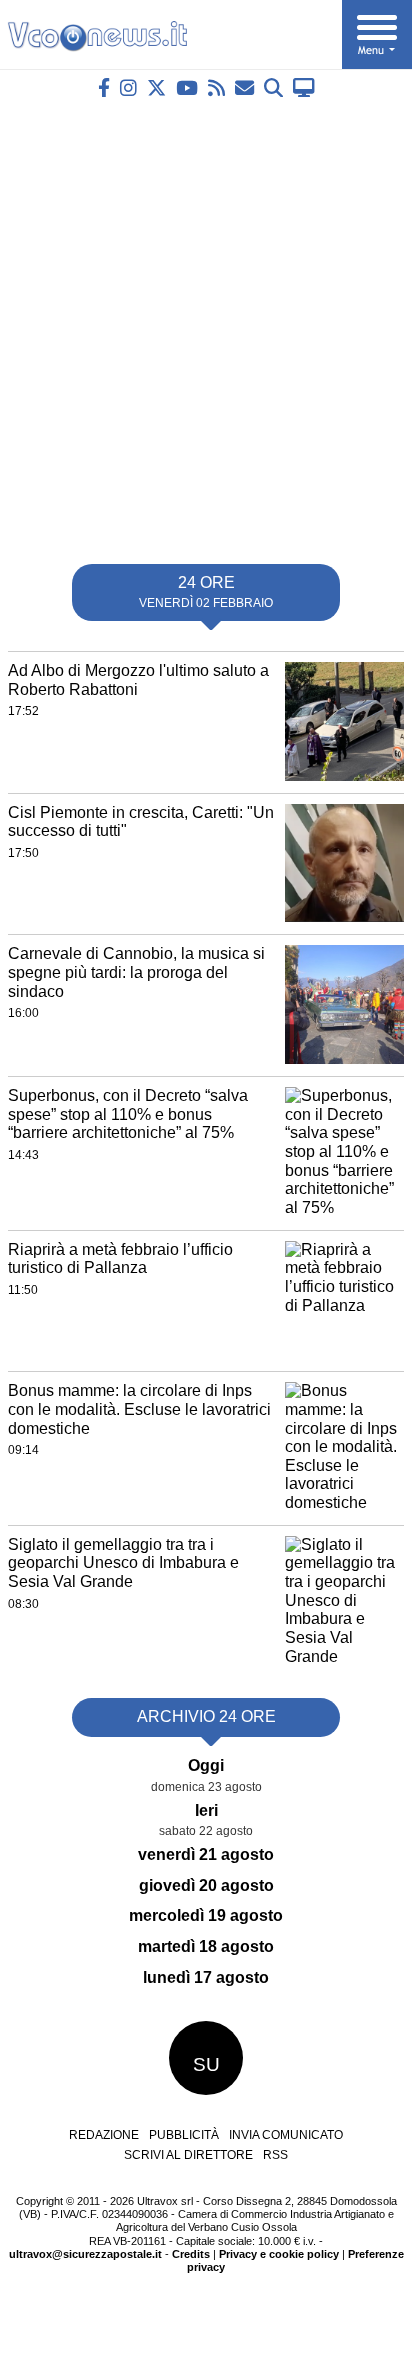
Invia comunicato (286, 2135)
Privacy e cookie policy (279, 2254)
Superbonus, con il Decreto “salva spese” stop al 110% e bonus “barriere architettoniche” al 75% (128, 1114)
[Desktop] (304, 87)
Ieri (206, 1810)
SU (206, 2064)
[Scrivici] (244, 87)
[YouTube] (187, 87)
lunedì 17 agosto (206, 1977)
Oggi (206, 1765)
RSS (275, 2155)
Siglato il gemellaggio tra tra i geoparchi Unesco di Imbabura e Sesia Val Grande (123, 1563)
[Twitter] (156, 87)
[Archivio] (273, 87)
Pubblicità (184, 2135)
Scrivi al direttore (188, 2155)
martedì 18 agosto (206, 1946)
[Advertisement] (206, 323)
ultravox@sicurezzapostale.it (85, 2254)
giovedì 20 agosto (206, 1885)
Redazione (104, 2135)
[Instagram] (128, 87)
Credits (191, 2254)
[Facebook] (104, 87)
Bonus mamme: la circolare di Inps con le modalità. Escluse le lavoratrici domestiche (139, 1409)
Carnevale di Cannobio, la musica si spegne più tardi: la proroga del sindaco (136, 972)
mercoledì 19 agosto (206, 1915)
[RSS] (216, 87)
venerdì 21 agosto (206, 1854)
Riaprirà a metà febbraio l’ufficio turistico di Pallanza (120, 1259)
